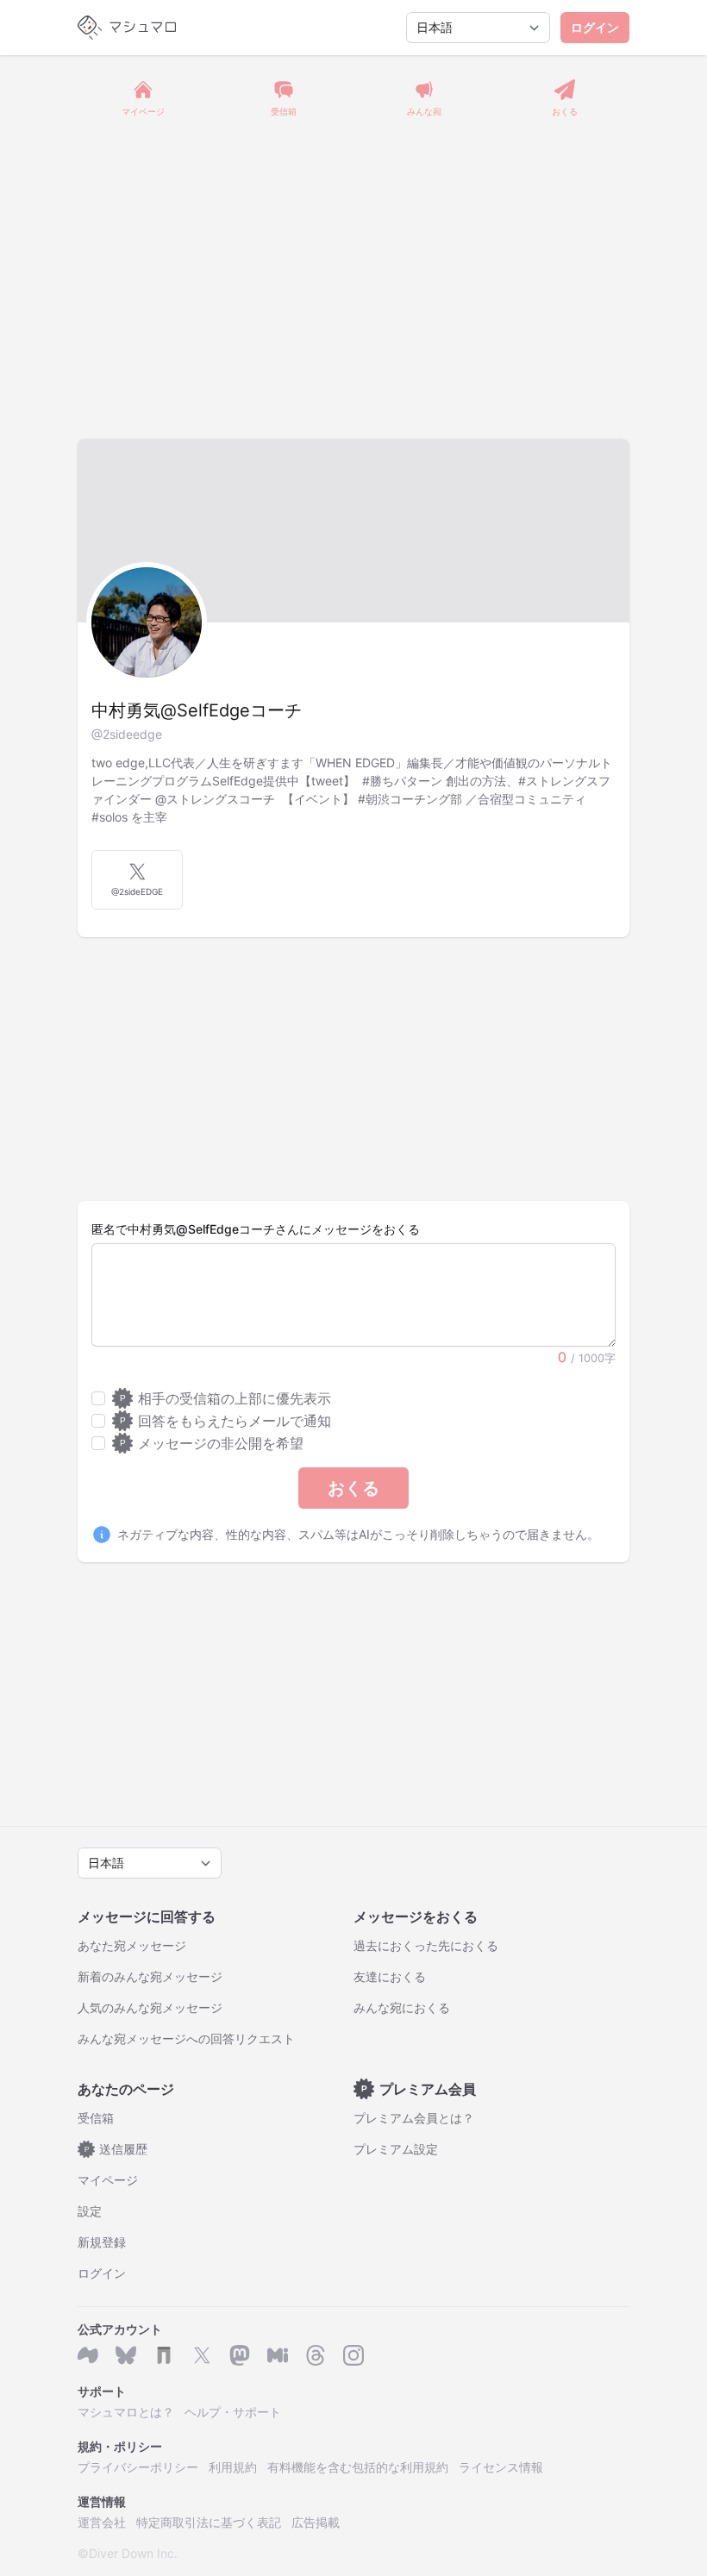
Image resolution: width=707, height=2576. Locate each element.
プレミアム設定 (396, 2149)
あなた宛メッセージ (132, 1945)
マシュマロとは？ (126, 2412)
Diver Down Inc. (133, 2553)
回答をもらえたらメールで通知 (225, 1421)
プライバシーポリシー (138, 2467)
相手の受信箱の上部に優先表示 (225, 1398)
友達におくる (390, 1976)
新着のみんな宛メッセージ (150, 1976)
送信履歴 (116, 2149)
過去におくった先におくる (426, 1945)
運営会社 (102, 2522)
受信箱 (96, 2118)
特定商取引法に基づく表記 (209, 2522)
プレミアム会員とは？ (414, 2118)
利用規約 (233, 2467)
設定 (90, 2211)
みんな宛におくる (402, 2007)
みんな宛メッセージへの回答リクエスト (186, 2038)
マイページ (108, 2180)
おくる (353, 1488)
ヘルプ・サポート (233, 2412)
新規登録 (102, 2242)
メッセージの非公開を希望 (212, 1443)
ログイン (595, 27)
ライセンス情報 (501, 2467)
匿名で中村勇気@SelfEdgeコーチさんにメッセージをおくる (256, 1229)
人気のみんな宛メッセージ (150, 2007)
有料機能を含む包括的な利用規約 (358, 2467)
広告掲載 (316, 2522)
